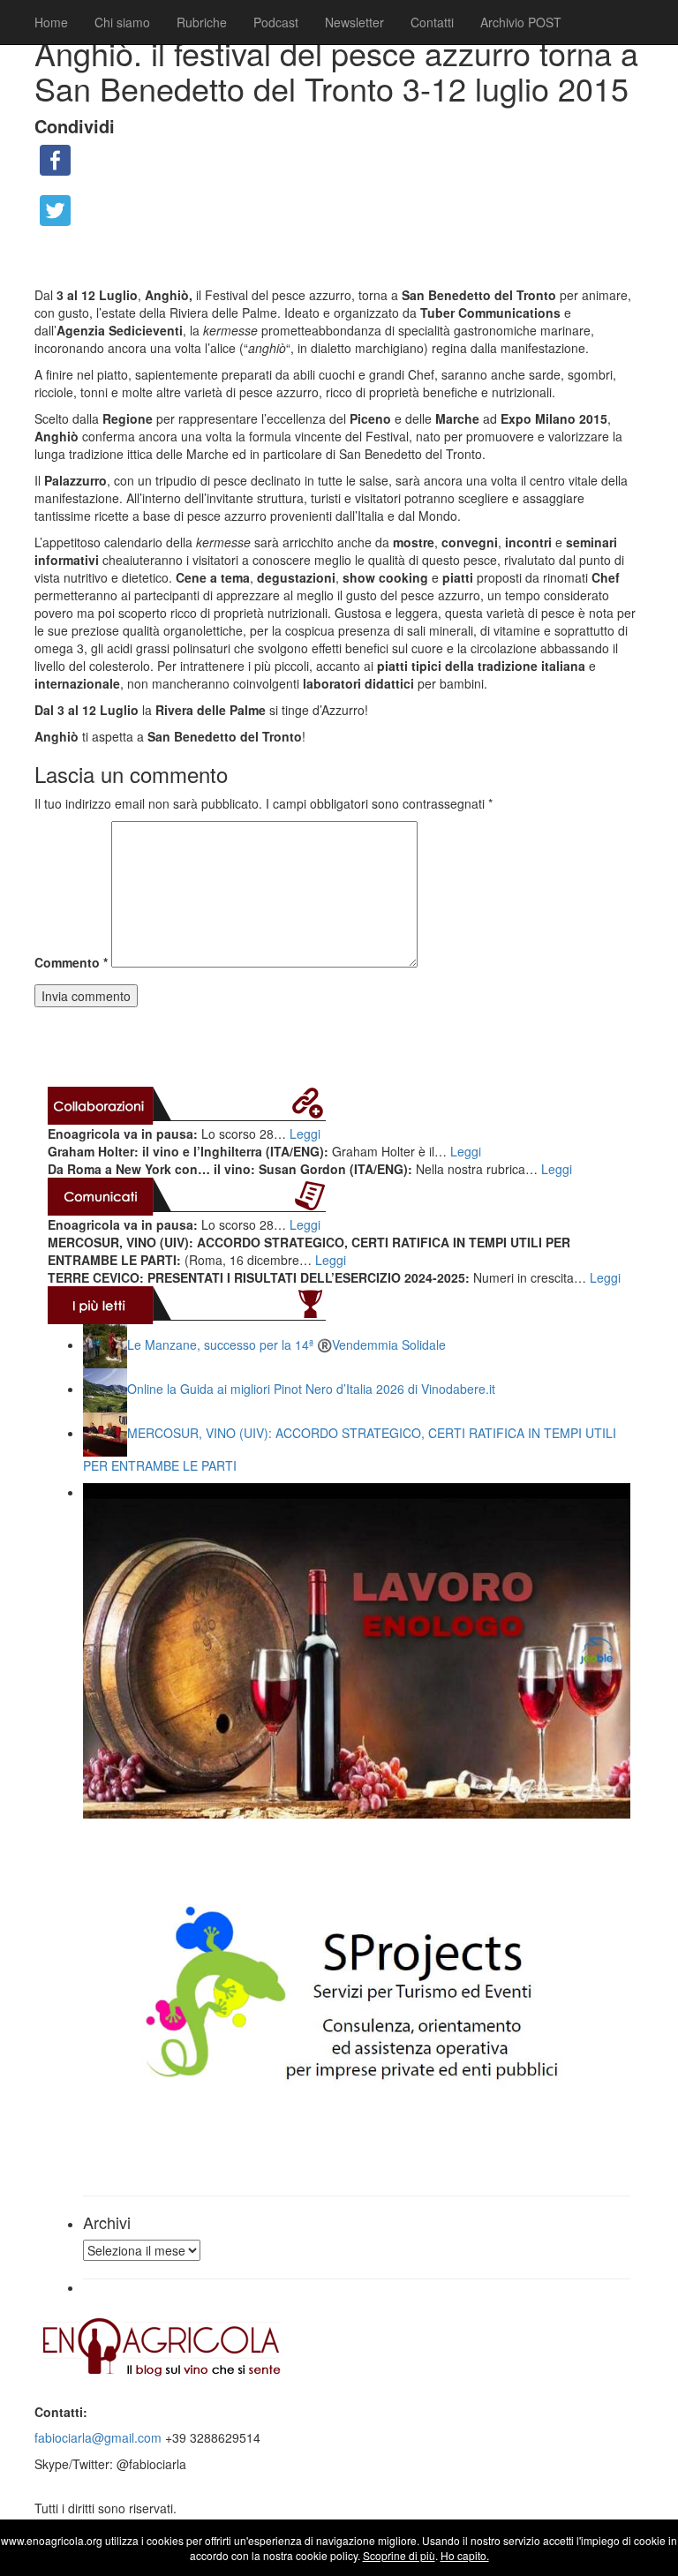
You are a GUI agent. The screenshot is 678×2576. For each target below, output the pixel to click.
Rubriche (202, 22)
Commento (71, 962)
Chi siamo (122, 22)
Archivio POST (521, 22)
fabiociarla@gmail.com (98, 2437)
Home (51, 22)
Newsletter (354, 22)
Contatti (432, 22)
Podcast (276, 22)
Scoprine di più (399, 2555)
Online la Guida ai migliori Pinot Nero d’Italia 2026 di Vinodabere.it (311, 1389)
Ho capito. (465, 2555)
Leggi (305, 1134)
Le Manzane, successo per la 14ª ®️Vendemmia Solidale (286, 1344)
